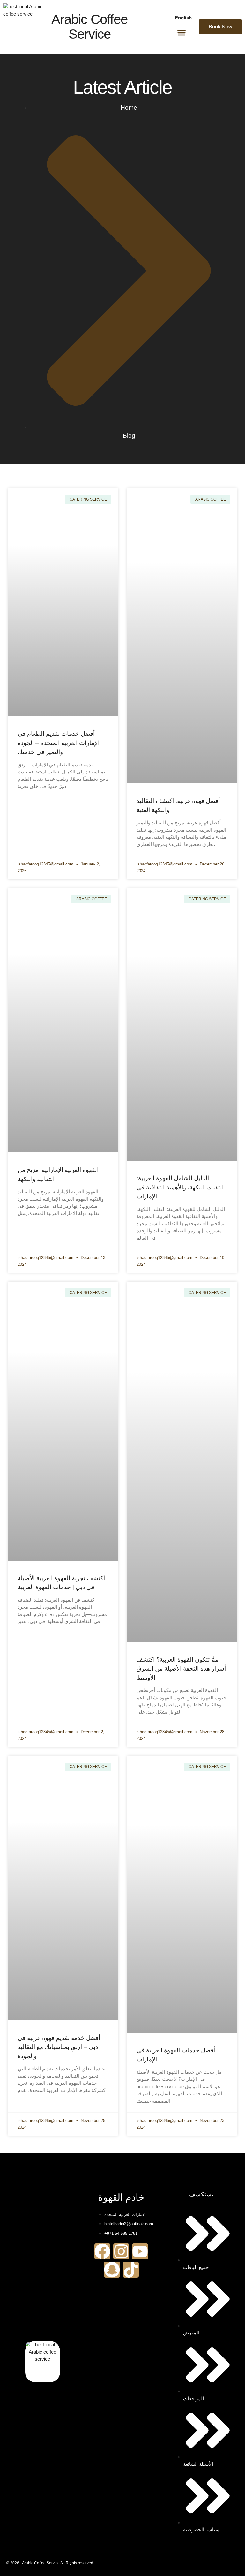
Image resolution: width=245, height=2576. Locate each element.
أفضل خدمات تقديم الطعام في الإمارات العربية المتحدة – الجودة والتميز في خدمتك (59, 743)
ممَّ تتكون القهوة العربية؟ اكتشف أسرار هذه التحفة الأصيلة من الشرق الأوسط (181, 1669)
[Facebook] (102, 2251)
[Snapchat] (112, 2270)
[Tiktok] (131, 2270)
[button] (182, 33)
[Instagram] (121, 2251)
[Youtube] (140, 2251)
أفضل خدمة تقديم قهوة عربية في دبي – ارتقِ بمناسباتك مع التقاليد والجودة (59, 2047)
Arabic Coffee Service (89, 27)
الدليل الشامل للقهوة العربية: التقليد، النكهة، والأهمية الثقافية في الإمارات (180, 1187)
